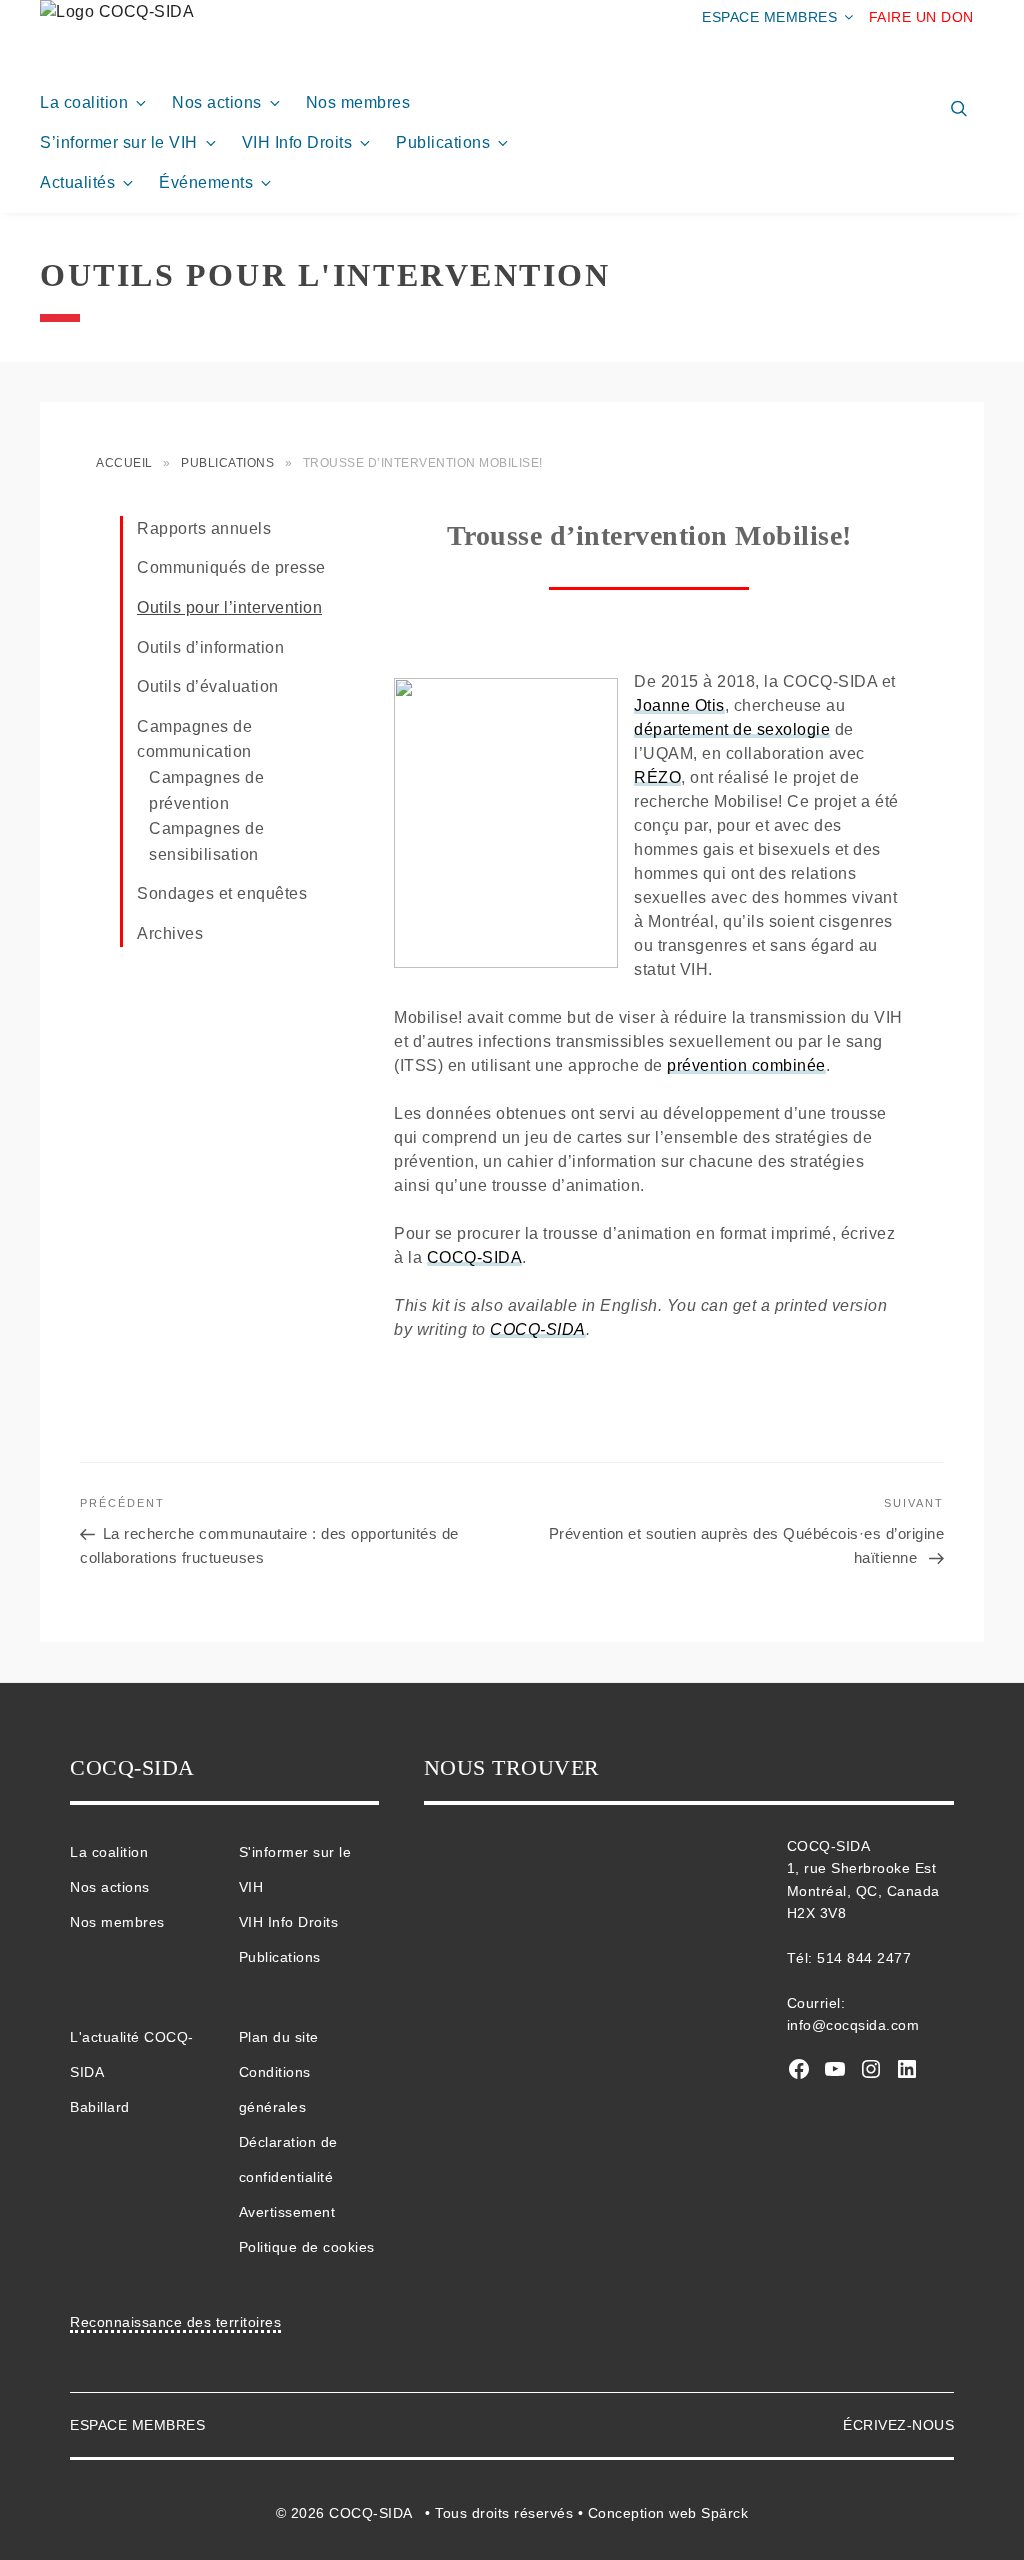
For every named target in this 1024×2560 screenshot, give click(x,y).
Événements (206, 182)
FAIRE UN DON (921, 17)
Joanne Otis (679, 705)
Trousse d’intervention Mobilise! (649, 535)
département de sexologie (732, 729)
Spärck (724, 2513)
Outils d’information (210, 647)
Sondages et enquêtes (222, 893)
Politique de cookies (307, 2247)
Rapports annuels (204, 528)
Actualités (77, 182)
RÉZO (657, 777)
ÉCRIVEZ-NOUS (898, 2425)
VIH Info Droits (297, 142)
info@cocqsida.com (853, 2025)
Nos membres (358, 102)
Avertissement (287, 2212)
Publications (443, 142)
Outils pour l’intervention (229, 607)
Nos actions (217, 102)
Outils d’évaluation (208, 686)
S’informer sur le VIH (119, 142)
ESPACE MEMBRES (769, 17)
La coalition (84, 102)
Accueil (124, 463)
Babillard (100, 2107)
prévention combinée (746, 1065)
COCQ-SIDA (475, 1257)
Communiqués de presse (231, 567)
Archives (170, 933)
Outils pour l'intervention (325, 275)
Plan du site (279, 2037)
